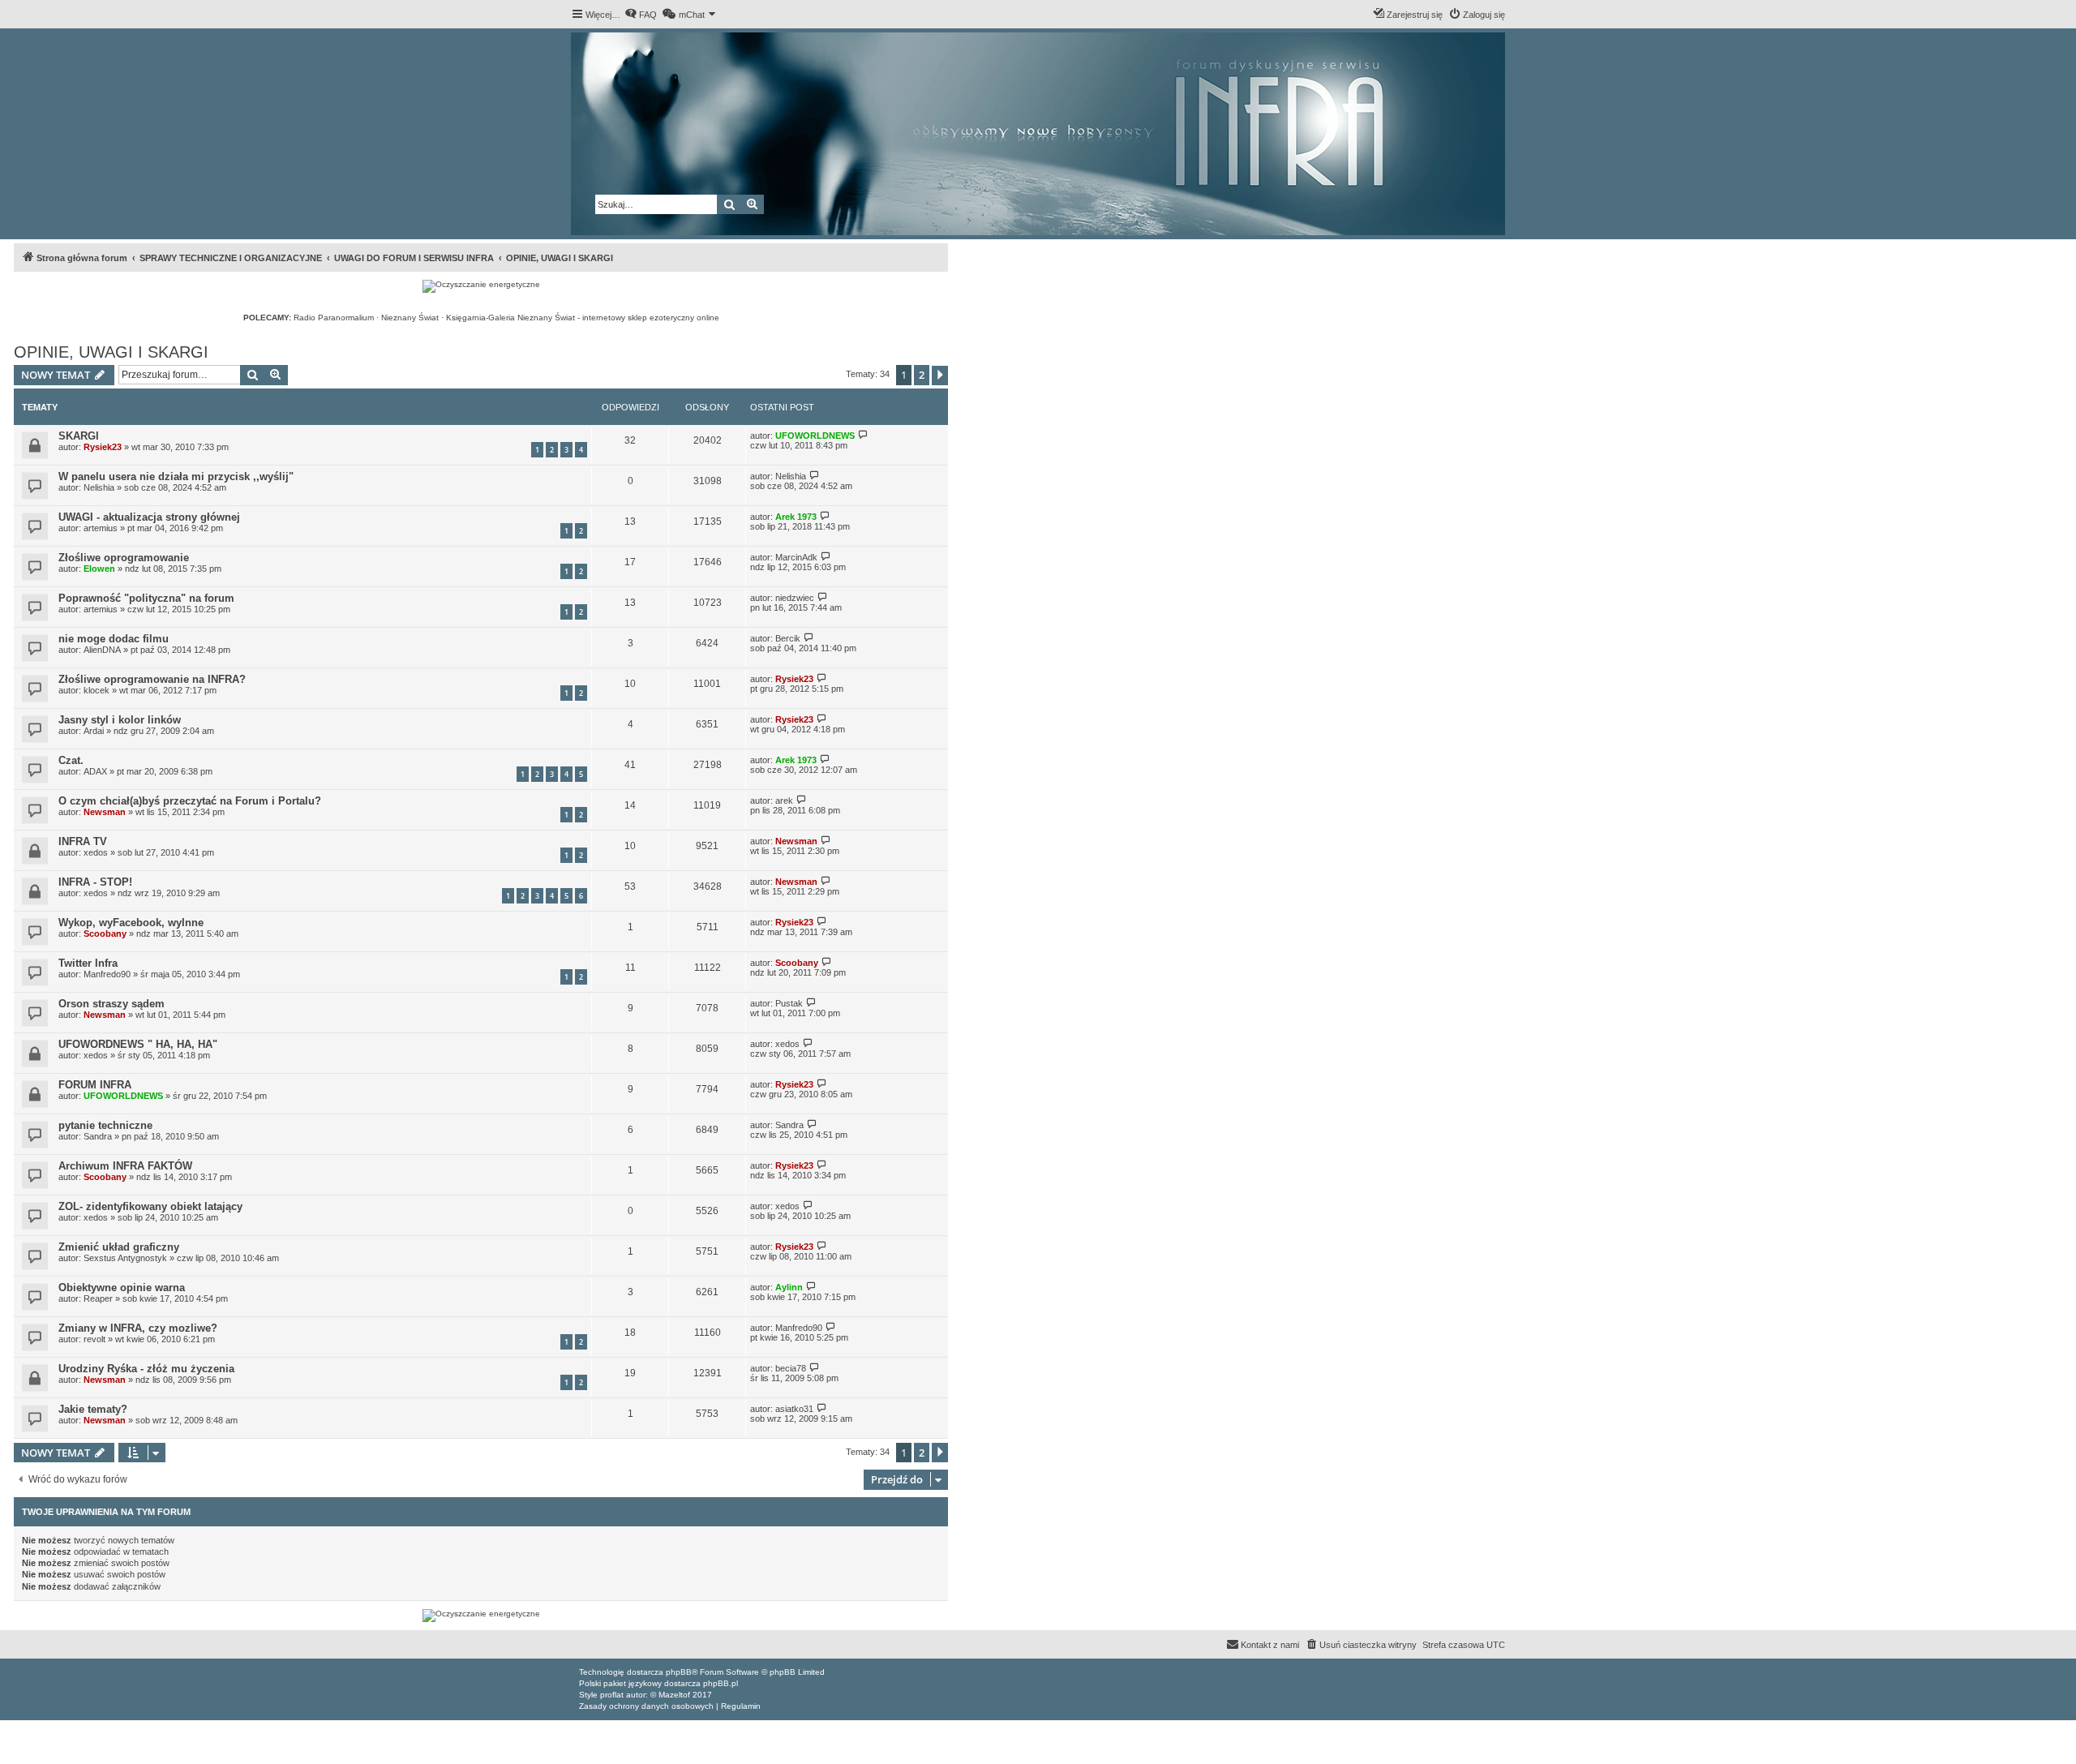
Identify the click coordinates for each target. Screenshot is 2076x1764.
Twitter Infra (88, 963)
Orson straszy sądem (112, 1004)
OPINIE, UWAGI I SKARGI (111, 352)
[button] (940, 376)
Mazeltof (674, 1695)
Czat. (71, 760)
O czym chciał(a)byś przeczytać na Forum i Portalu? (190, 801)
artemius (101, 528)
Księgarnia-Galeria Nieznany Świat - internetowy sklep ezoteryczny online (583, 318)
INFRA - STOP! (95, 882)
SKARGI (79, 436)
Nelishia (99, 487)
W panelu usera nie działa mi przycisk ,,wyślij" (176, 476)
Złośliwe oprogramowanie (124, 558)
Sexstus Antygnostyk (125, 1258)
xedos (96, 852)
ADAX (95, 771)
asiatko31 (794, 1409)
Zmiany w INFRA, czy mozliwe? (138, 1328)
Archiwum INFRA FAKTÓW (125, 1166)
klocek (97, 690)
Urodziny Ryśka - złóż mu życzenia (146, 1369)
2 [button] (922, 375)
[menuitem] (641, 15)
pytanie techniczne (105, 1125)
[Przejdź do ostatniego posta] (863, 435)
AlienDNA (102, 650)
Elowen (99, 569)
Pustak (789, 1003)
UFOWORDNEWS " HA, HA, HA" (138, 1044)
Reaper (98, 1298)
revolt (94, 1339)
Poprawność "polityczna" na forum (146, 598)
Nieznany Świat (410, 318)
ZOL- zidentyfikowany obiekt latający (150, 1206)
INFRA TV (83, 841)
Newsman (105, 812)
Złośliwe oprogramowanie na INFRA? (152, 679)
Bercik (788, 638)
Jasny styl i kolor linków (120, 720)
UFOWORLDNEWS (815, 436)
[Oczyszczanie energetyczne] (481, 286)
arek (784, 800)
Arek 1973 (796, 517)
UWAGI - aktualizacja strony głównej (149, 517)
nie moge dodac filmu (114, 639)
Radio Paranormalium (334, 318)
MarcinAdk (796, 557)
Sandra (98, 1136)
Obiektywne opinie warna (122, 1288)
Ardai (94, 731)
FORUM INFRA (95, 1085)
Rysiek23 (103, 447)
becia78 (791, 1368)
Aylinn (789, 1287)
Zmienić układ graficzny (119, 1247)
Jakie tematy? (93, 1409)
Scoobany (105, 934)
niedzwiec (795, 598)
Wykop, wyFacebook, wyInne (131, 923)
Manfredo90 (107, 974)
